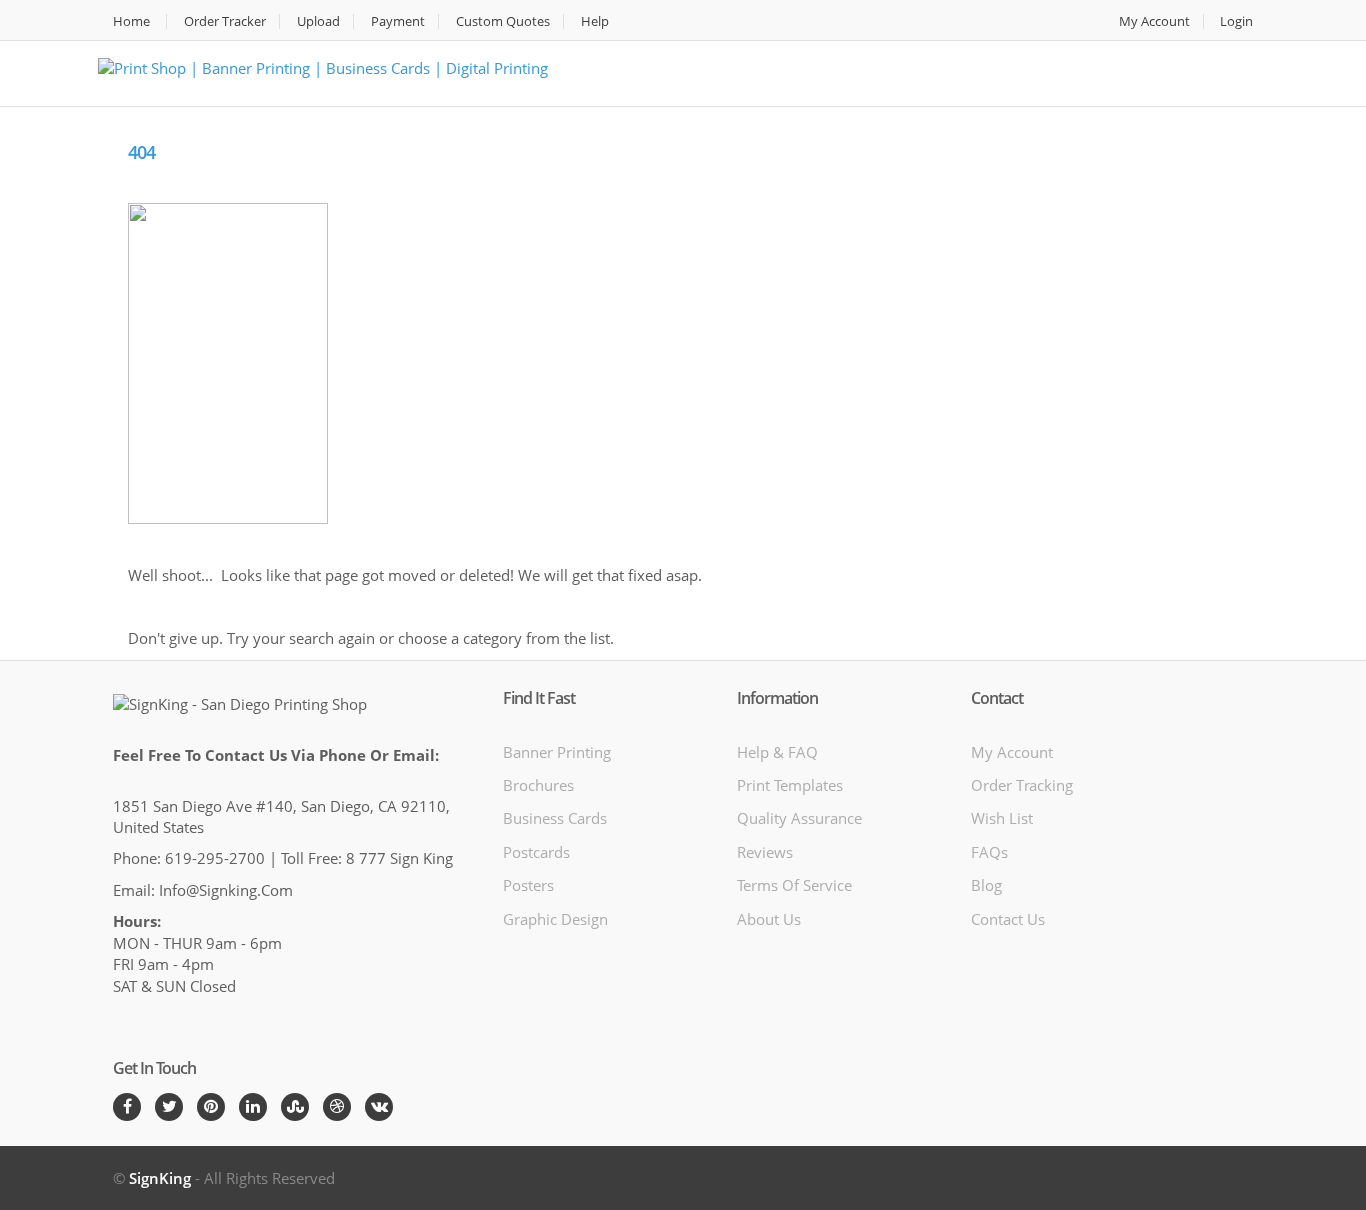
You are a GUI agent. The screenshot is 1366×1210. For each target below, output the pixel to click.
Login (1236, 21)
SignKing (160, 1178)
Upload (318, 21)
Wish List (1002, 818)
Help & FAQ (777, 752)
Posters (528, 885)
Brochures (538, 785)
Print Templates (790, 785)
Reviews (765, 852)
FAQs (989, 852)
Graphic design (555, 919)
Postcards (536, 852)
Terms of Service (794, 885)
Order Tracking (1022, 785)
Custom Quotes (503, 21)
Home (131, 21)
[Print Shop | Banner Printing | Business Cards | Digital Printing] (323, 66)
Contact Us (1008, 919)
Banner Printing (557, 752)
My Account (1154, 21)
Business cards (555, 818)
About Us (769, 919)
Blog (986, 885)
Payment (398, 21)
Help (595, 21)
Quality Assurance (799, 818)
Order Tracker (225, 21)
